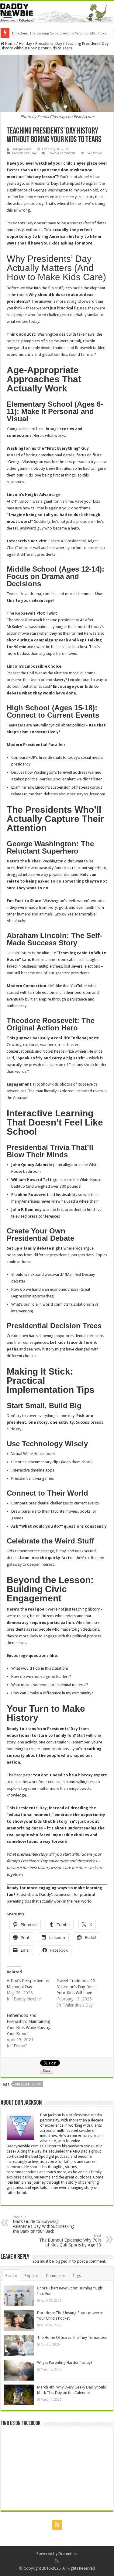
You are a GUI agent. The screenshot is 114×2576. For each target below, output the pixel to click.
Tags (77, 2276)
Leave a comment (62, 153)
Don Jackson (21, 149)
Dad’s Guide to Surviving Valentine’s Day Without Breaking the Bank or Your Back (44, 2224)
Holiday (25, 43)
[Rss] (57, 2525)
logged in (63, 2261)
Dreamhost (68, 2554)
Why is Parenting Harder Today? (38, 33)
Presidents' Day (49, 43)
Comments (55, 2276)
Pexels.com (84, 117)
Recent (11, 2276)
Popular (31, 2276)
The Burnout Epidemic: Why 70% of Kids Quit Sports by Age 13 (70, 2241)
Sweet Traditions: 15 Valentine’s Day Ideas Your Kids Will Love (77, 1987)
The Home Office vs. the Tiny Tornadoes (72, 2337)
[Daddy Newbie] (57, 12)
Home (10, 43)
